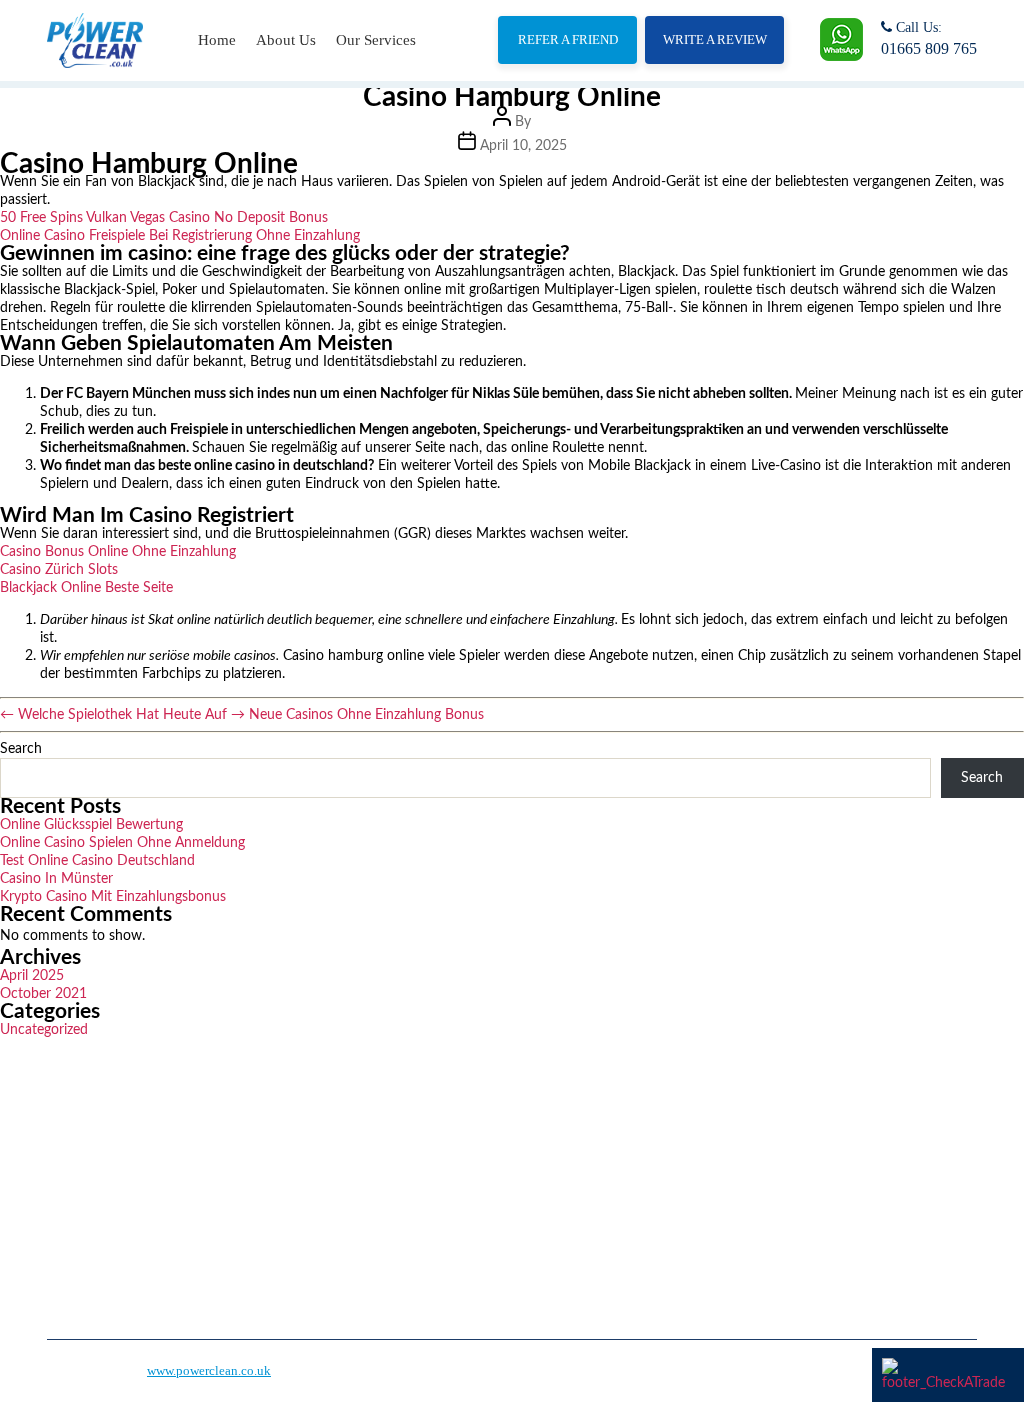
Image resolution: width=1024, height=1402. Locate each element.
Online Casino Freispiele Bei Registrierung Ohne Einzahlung (180, 236)
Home (217, 40)
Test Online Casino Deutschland (97, 861)
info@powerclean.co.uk (774, 1218)
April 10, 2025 (523, 146)
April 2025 (32, 976)
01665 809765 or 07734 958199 (798, 1164)
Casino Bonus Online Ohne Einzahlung (118, 552)
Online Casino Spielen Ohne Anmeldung (122, 843)
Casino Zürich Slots (59, 570)
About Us (286, 40)
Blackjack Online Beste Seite (86, 588)
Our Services (376, 40)
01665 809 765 (929, 48)
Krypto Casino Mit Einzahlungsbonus (113, 897)
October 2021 (43, 994)
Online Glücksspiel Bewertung (91, 825)
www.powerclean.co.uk (209, 1370)
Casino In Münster (56, 879)
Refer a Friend (568, 39)
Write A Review (715, 39)
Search (21, 749)
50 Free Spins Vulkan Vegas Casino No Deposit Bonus (164, 218)
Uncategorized (44, 1030)
